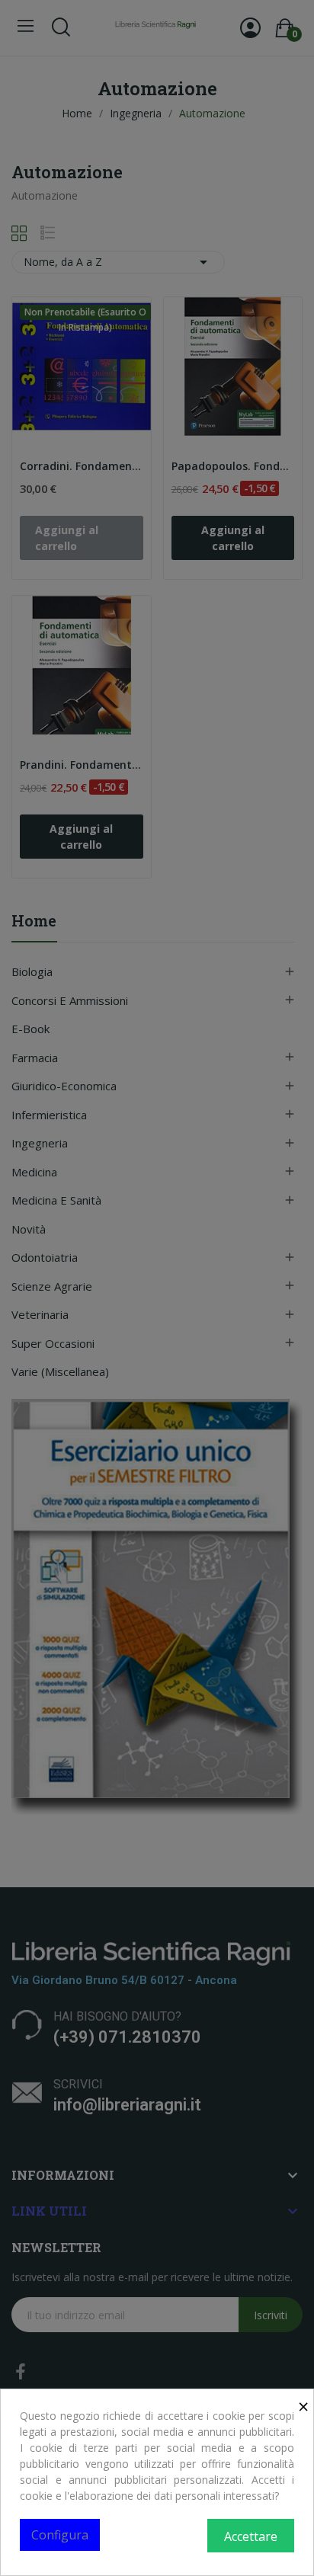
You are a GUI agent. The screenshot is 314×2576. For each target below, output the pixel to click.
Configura (60, 2535)
